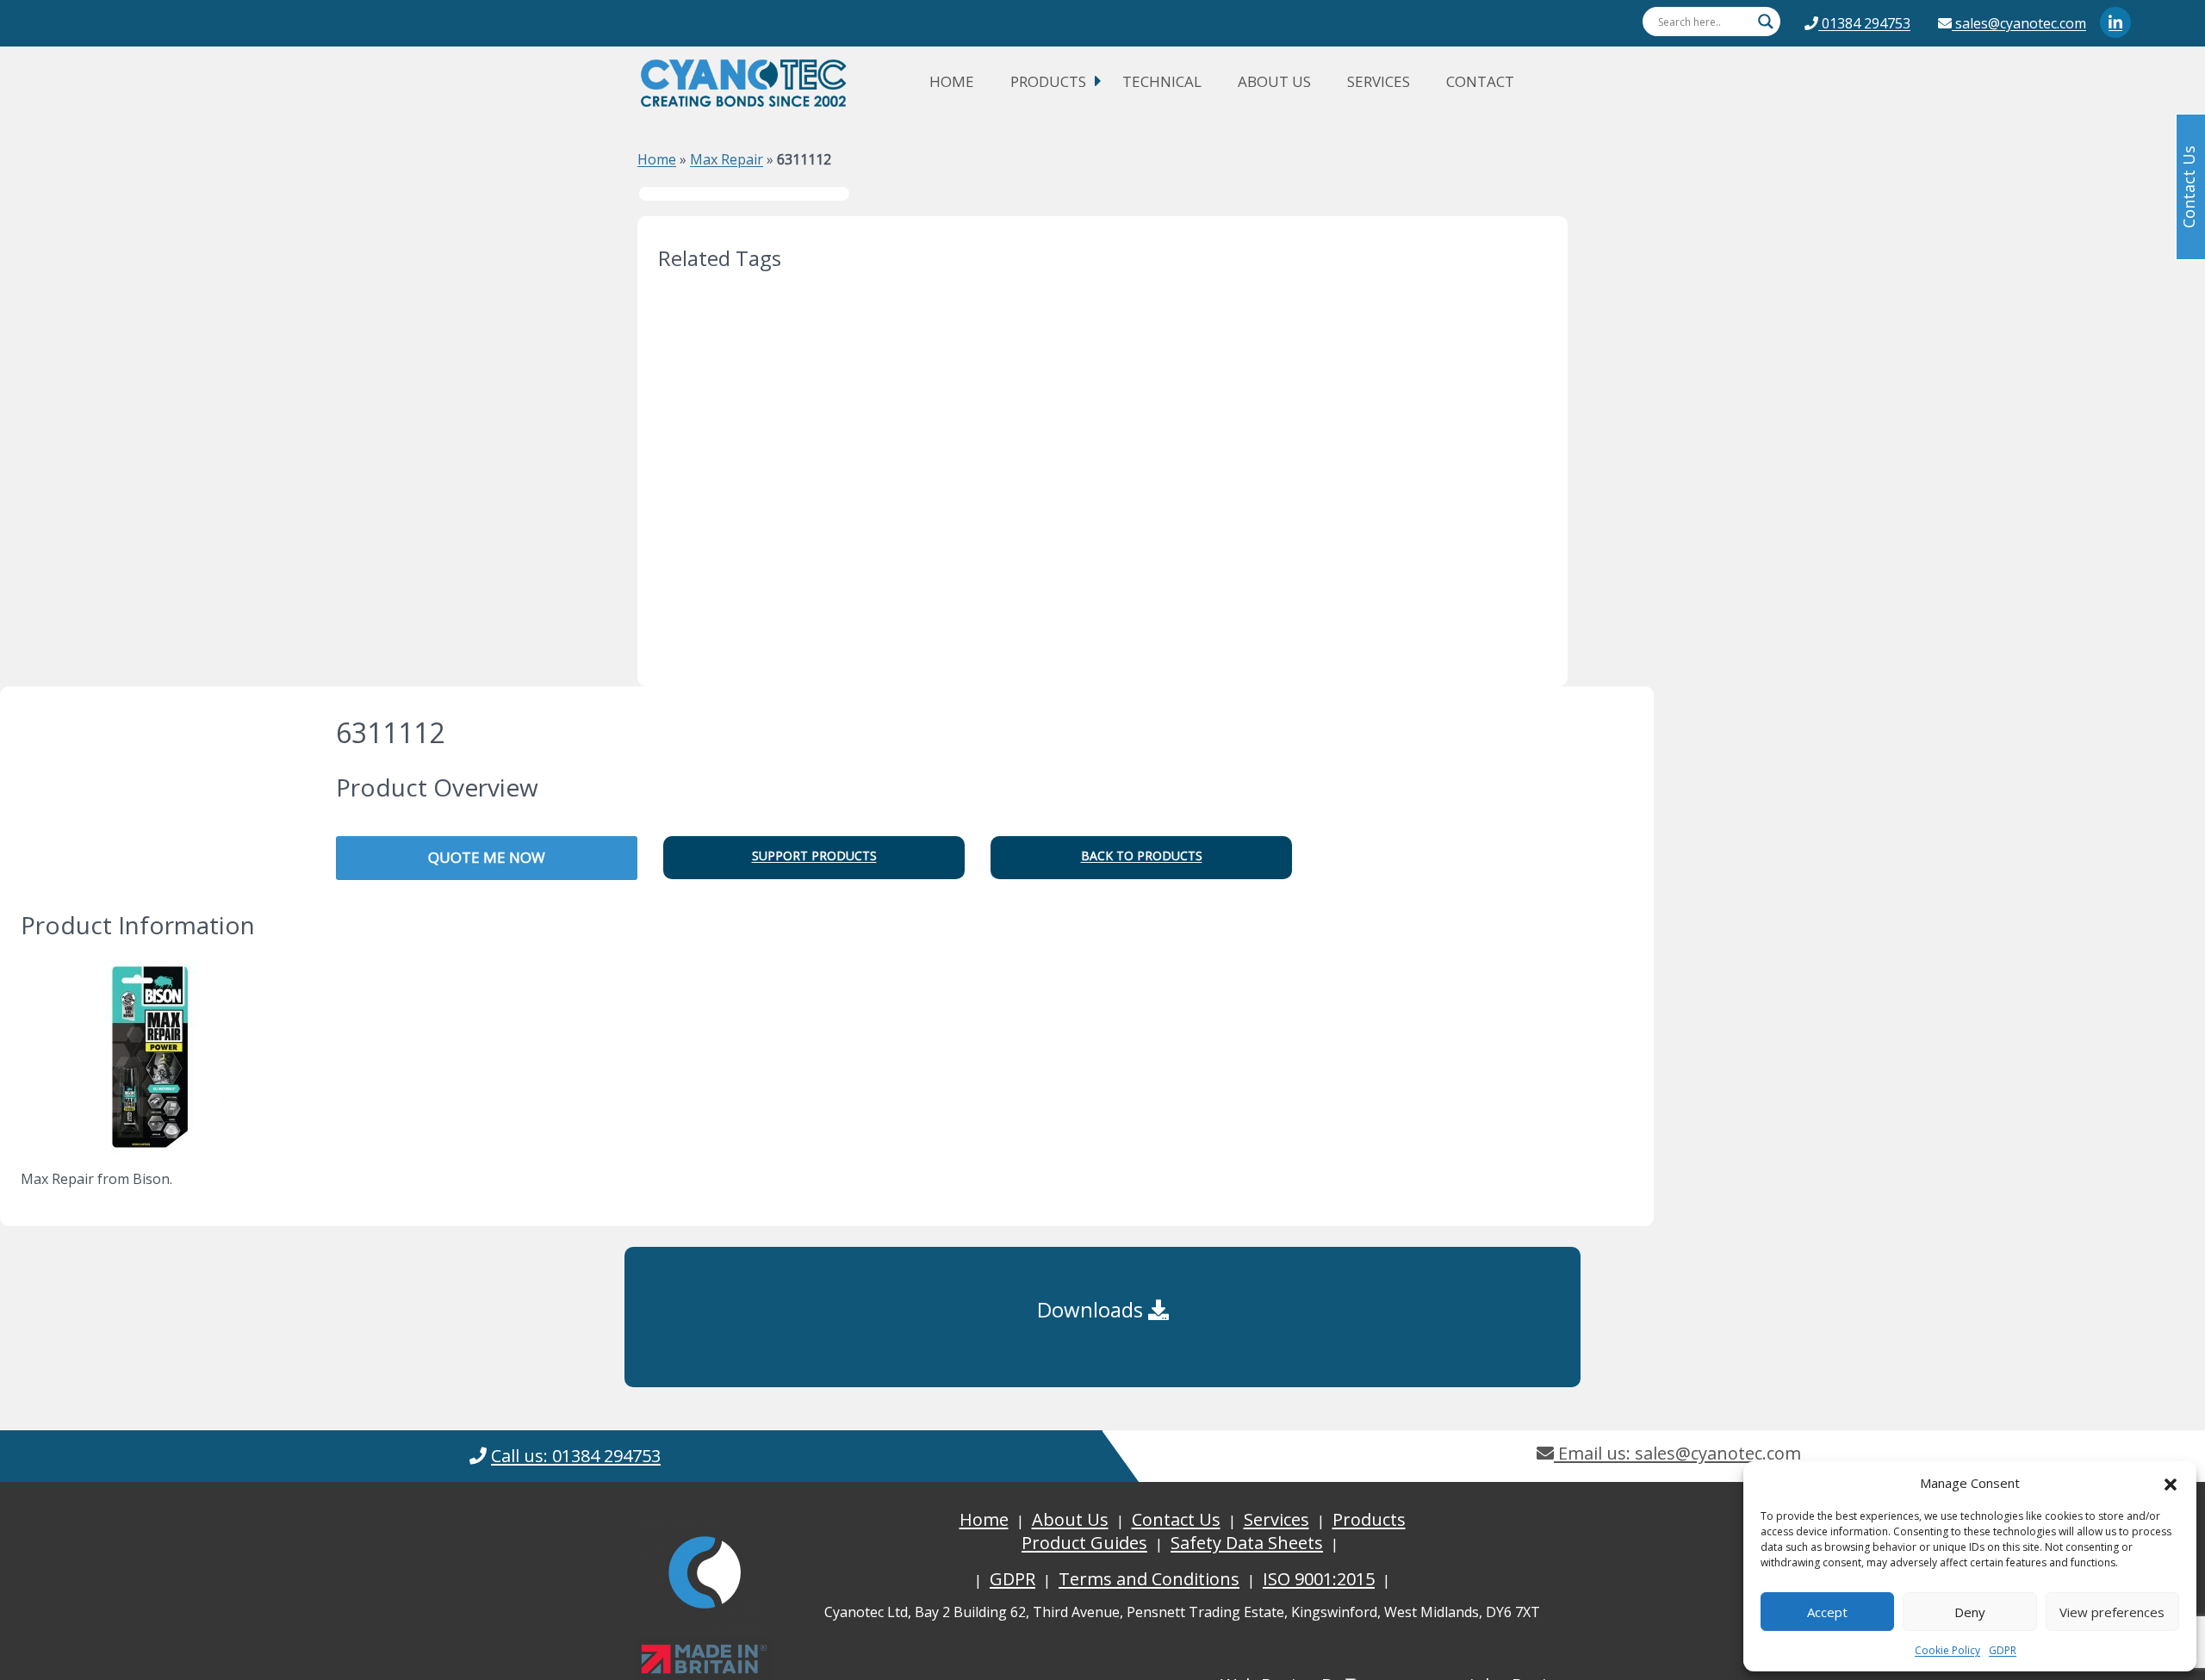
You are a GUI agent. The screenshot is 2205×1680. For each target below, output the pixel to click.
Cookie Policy (1947, 1650)
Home (952, 81)
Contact (1480, 81)
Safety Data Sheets (1247, 1543)
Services (1379, 81)
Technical (1162, 81)
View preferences (2112, 1612)
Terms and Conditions (1149, 1579)
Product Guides (1084, 1543)
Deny (1970, 1612)
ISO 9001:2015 (1319, 1579)
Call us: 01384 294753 (576, 1456)
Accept (1827, 1612)
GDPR (2003, 1650)
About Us (1274, 81)
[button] (2171, 1483)
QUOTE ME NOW (487, 857)
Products (1048, 81)
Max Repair (727, 159)
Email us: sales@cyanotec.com (1677, 1453)
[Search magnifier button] (1766, 22)
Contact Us (1176, 1519)
